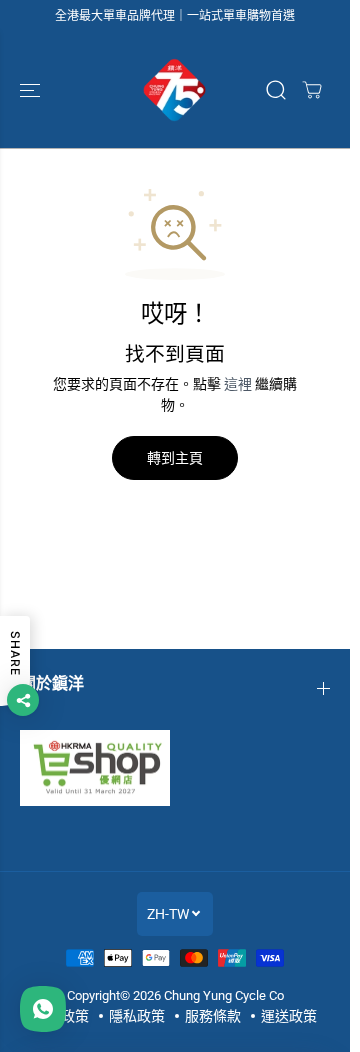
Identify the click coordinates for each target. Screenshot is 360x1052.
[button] (32, 90)
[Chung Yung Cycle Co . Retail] (175, 90)
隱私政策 (137, 1016)
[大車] (312, 90)
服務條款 (213, 1016)
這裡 (238, 384)
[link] (175, 768)
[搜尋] (276, 90)
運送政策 (289, 1016)
